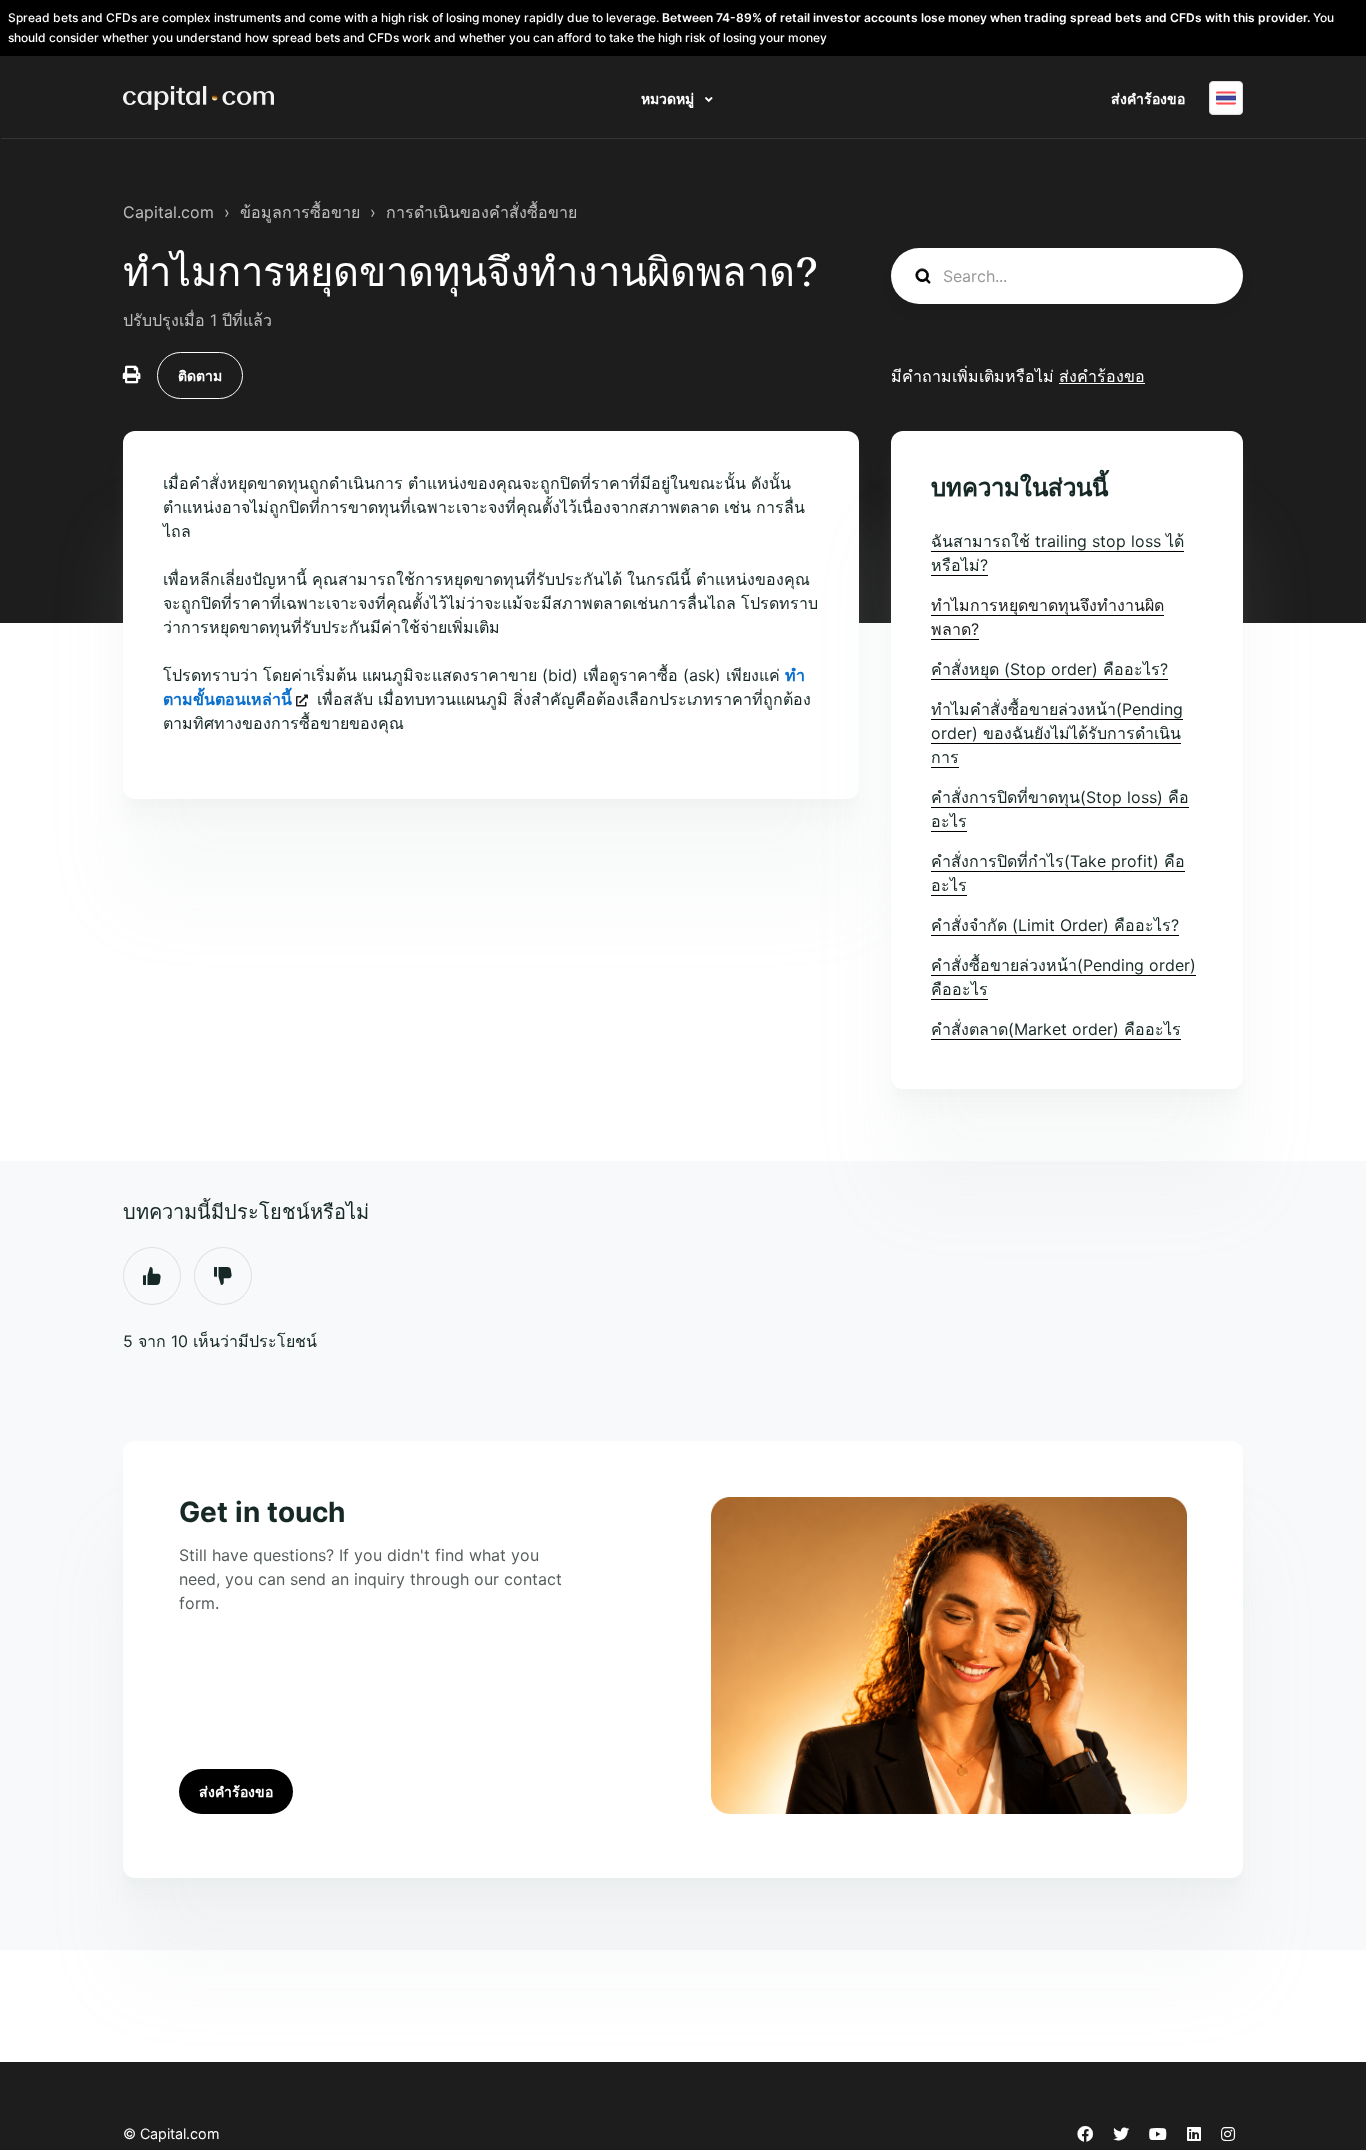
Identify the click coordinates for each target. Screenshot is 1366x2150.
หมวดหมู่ (669, 98)
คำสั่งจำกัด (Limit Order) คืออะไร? (1055, 925)
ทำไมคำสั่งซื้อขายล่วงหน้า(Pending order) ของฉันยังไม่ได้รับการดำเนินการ (1057, 733)
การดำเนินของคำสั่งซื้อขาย (481, 212)
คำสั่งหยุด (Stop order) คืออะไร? (1049, 669)
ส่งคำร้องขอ (1148, 98)
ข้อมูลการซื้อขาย (300, 212)
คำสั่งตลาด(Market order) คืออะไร (1056, 1029)
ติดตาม (200, 375)
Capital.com (168, 212)
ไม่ (223, 1276)
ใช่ (152, 1276)
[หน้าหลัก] (198, 98)
